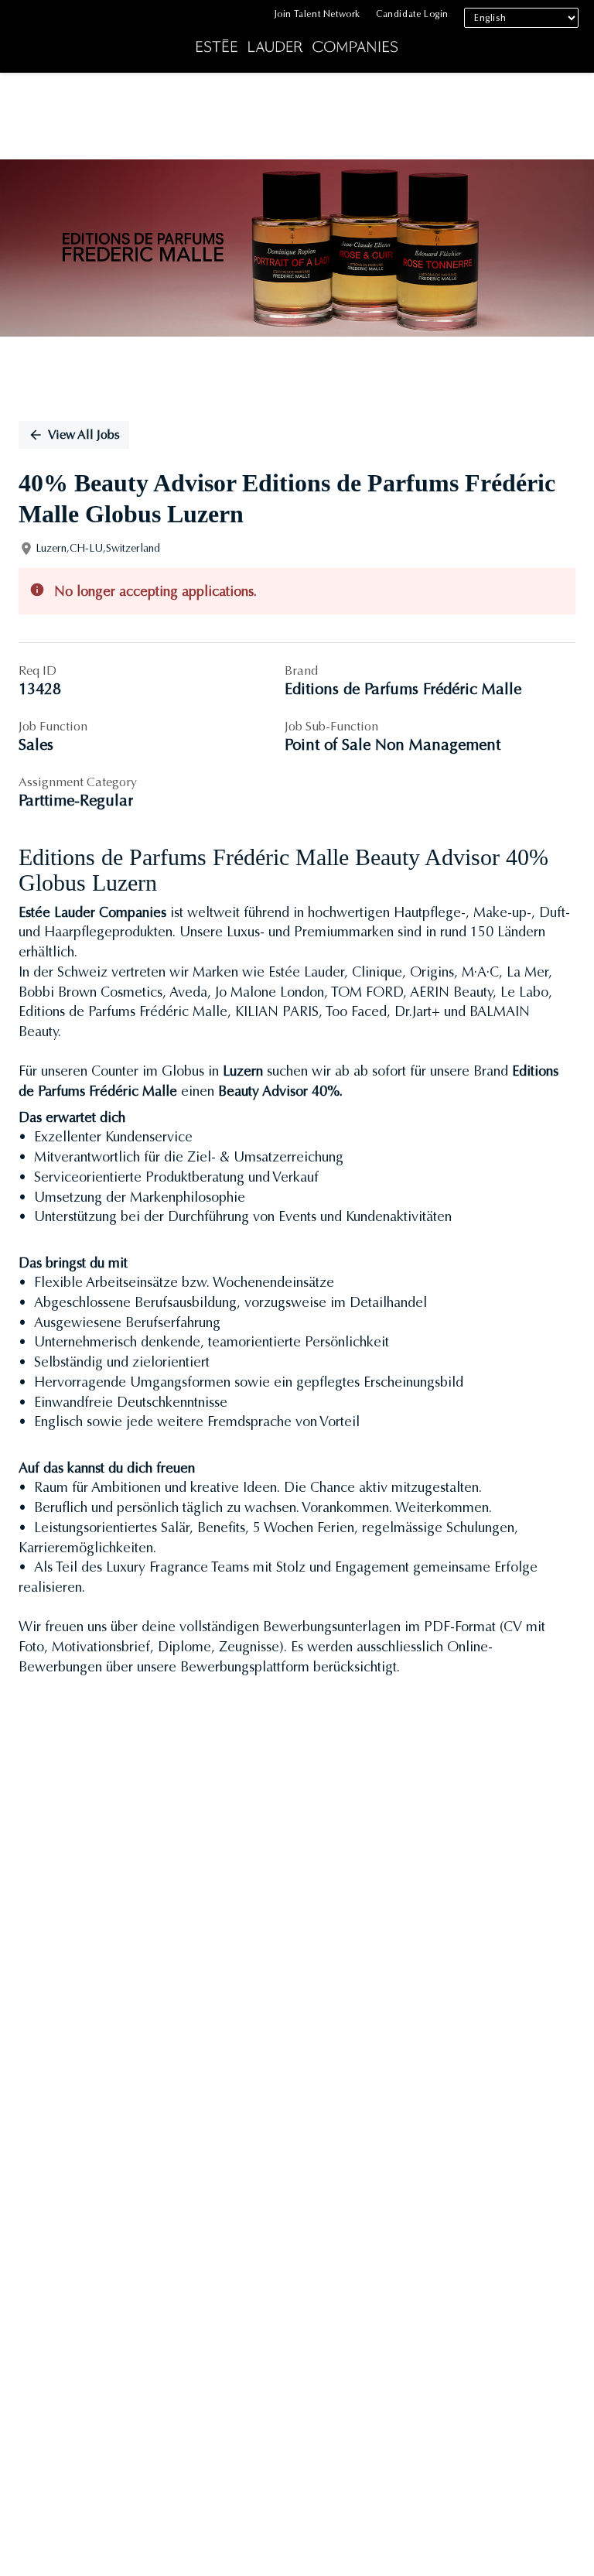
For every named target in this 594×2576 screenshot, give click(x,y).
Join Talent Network (317, 14)
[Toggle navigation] (23, 40)
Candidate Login (412, 14)
